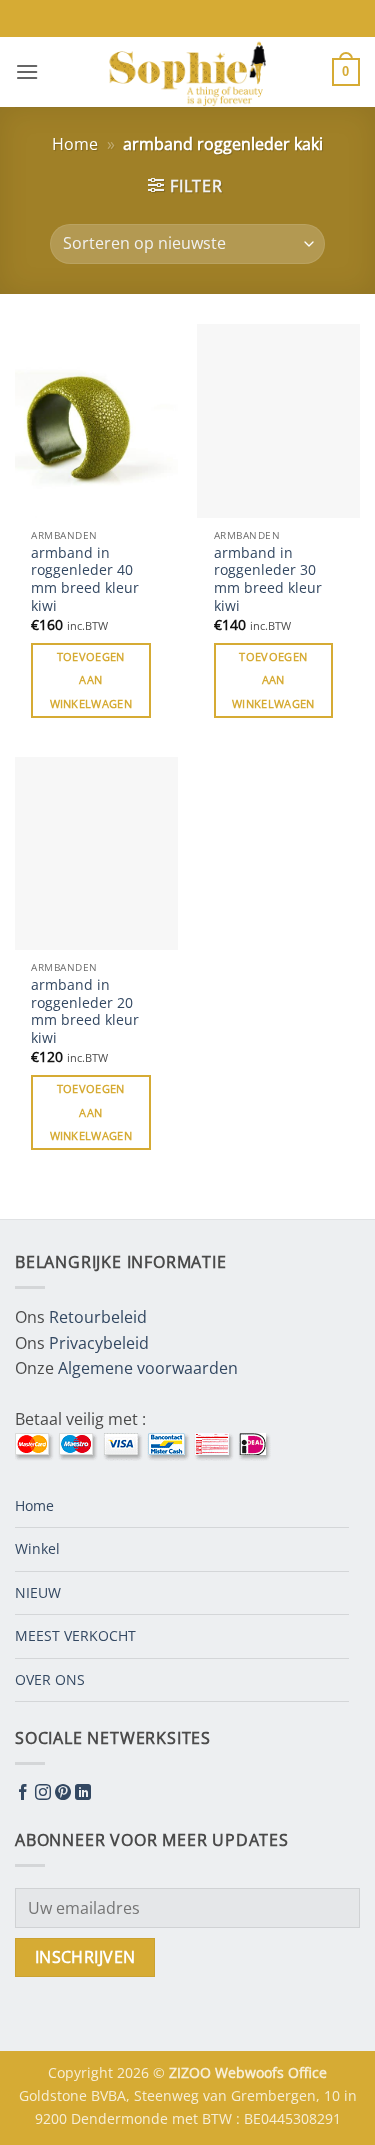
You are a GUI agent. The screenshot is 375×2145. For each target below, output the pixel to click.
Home (75, 144)
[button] (27, 71)
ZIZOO (192, 2072)
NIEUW (38, 1592)
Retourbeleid (98, 1317)
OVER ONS (50, 1679)
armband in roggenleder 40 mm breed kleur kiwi (85, 579)
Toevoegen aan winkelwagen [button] (91, 680)
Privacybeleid (99, 1343)
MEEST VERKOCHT (75, 1635)
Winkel (37, 1548)
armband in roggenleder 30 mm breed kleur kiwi (268, 579)
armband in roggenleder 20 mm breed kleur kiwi (85, 1011)
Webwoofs (251, 2072)
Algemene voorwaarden (148, 1368)
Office (307, 2072)
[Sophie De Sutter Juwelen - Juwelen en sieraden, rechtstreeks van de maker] (188, 72)
